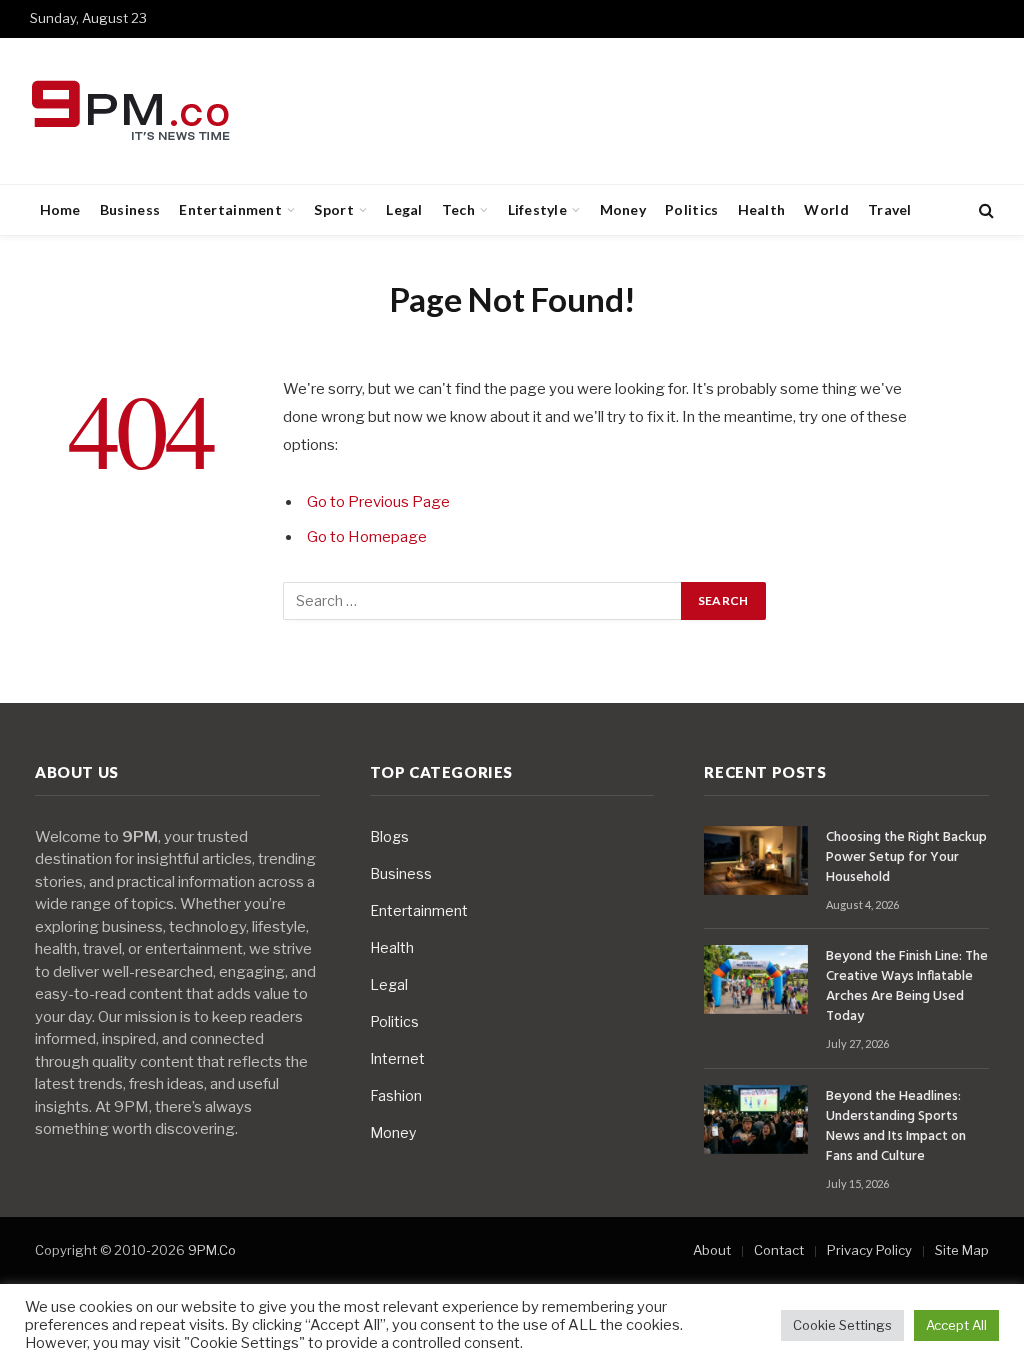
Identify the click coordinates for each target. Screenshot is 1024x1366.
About (712, 1250)
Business (130, 209)
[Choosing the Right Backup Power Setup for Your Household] (756, 860)
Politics (691, 209)
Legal (404, 209)
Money (623, 209)
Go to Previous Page (378, 502)
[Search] (984, 210)
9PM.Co (212, 1250)
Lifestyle (538, 209)
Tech (458, 209)
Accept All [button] (956, 1325)
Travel (890, 209)
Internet (397, 1058)
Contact (779, 1250)
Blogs (389, 836)
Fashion (396, 1095)
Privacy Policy (869, 1250)
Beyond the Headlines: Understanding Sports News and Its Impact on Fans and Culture (896, 1127)
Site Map (962, 1250)
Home (60, 209)
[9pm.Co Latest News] (132, 111)
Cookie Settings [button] (842, 1325)
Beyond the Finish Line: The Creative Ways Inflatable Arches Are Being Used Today (907, 987)
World (826, 209)
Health (762, 209)
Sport (333, 209)
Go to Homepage (367, 537)
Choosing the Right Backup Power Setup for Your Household (906, 858)
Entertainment (230, 209)
